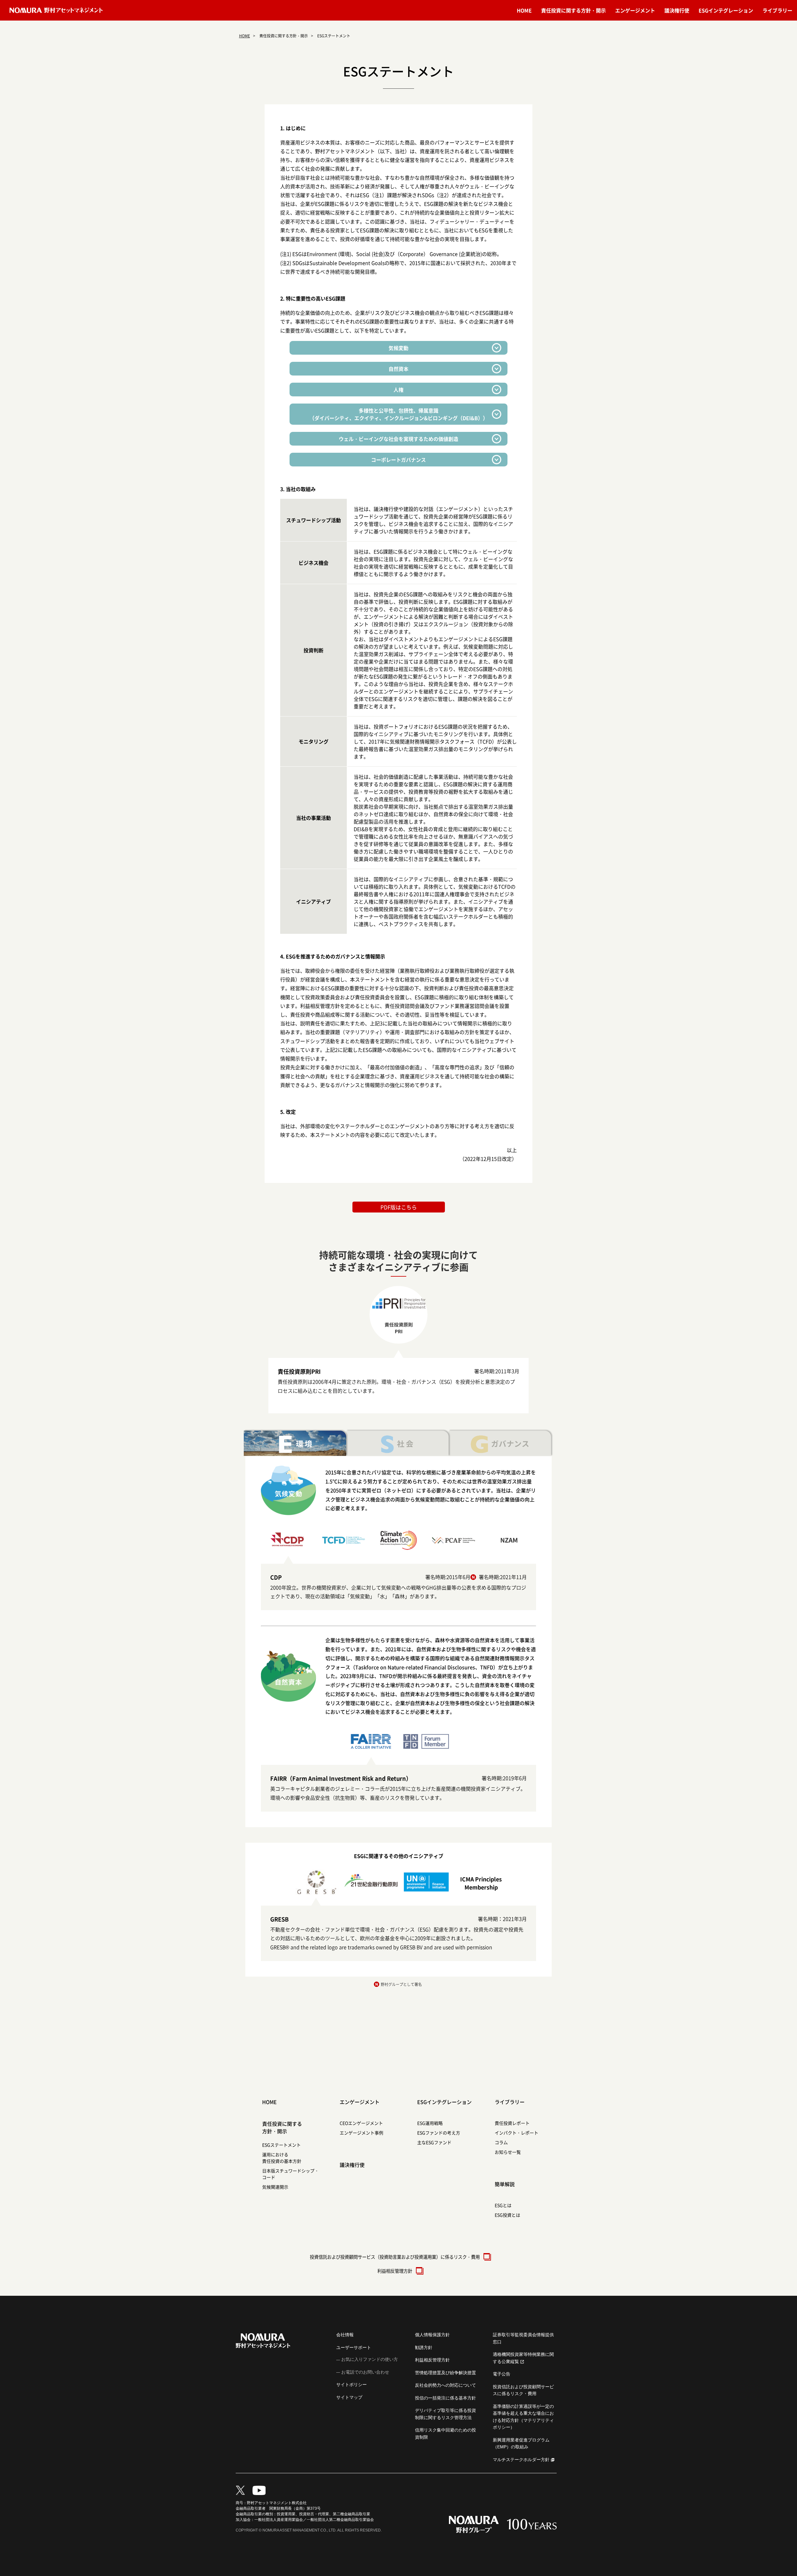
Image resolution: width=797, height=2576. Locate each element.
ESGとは (503, 2205)
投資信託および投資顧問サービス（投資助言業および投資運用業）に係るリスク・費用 (395, 2257)
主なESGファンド (434, 2142)
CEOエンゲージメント (361, 2123)
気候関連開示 (275, 2187)
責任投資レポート (512, 2123)
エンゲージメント (635, 10)
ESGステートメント (281, 2145)
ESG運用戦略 (430, 2123)
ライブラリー (777, 10)
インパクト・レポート (516, 2133)
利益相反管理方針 (395, 2271)
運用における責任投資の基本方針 (282, 2158)
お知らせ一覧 (508, 2152)
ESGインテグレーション (726, 10)
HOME (524, 10)
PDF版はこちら (399, 1207)
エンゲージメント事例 (361, 2133)
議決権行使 (677, 10)
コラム (501, 2142)
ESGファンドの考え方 (439, 2133)
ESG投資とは (507, 2215)
